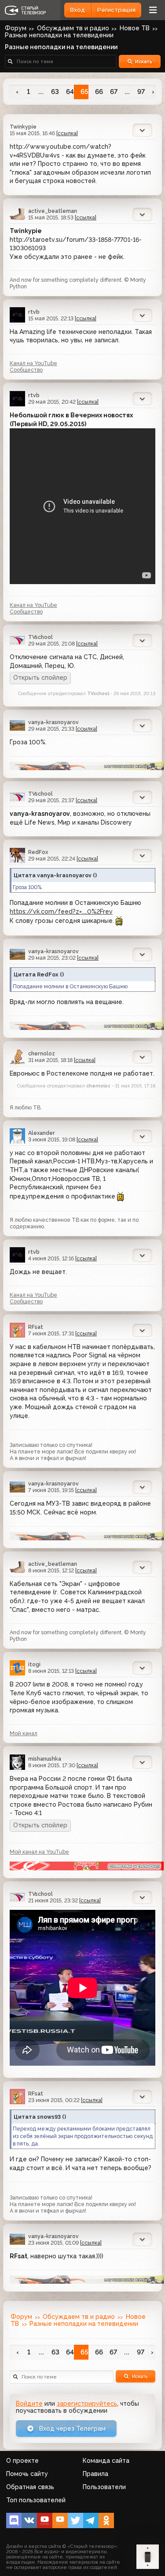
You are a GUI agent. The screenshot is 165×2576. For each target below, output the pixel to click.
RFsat (36, 1327)
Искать (144, 61)
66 (99, 92)
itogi (34, 1664)
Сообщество (26, 370)
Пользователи (104, 2487)
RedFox (38, 852)
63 (55, 92)
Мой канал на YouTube (39, 1852)
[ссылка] (67, 133)
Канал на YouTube (33, 363)
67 (114, 92)
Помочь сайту (27, 2474)
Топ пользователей (36, 2500)
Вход (77, 10)
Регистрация (116, 10)
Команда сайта (106, 2461)
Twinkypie (23, 127)
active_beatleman (53, 211)
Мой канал (24, 1733)
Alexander (42, 1133)
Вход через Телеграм (71, 2429)
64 (70, 92)
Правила (95, 2474)
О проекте (22, 2461)
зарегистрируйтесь (87, 2404)
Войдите (29, 2404)
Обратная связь (30, 2487)
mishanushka (45, 1759)
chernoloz (42, 1053)
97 (141, 92)
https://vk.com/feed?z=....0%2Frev (61, 911)
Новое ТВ (135, 28)
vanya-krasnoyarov (53, 722)
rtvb (34, 312)
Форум (21, 2317)
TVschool (40, 637)
